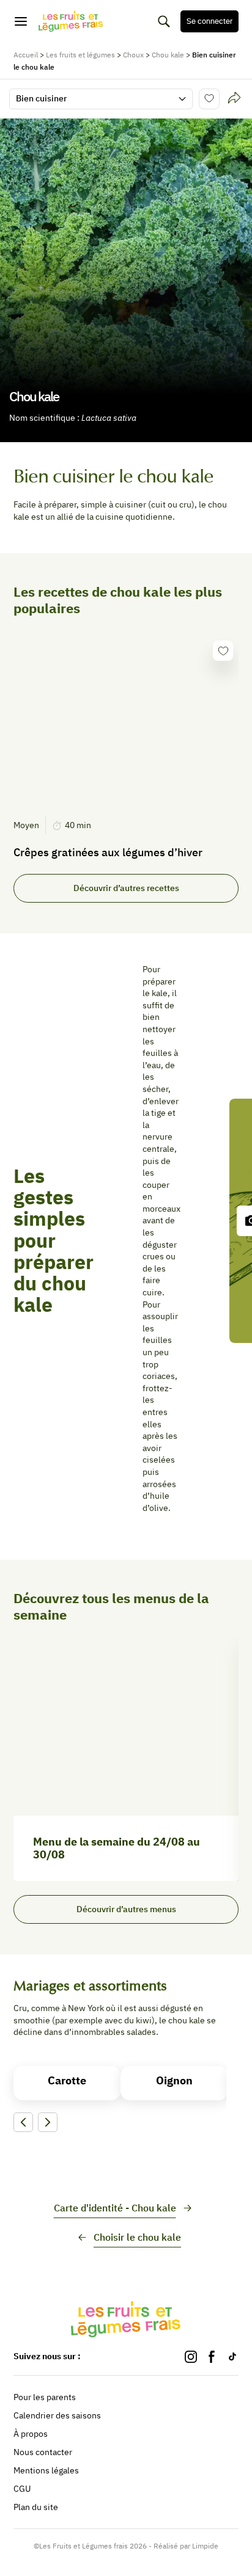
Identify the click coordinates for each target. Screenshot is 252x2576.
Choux (133, 55)
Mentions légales (46, 2470)
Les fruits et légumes (80, 55)
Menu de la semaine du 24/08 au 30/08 (117, 1848)
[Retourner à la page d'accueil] (71, 21)
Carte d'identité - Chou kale (115, 2208)
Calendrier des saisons (57, 2415)
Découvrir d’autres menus (126, 1909)
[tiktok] (232, 2357)
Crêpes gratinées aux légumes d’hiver (108, 853)
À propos (31, 2434)
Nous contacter (43, 2452)
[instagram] (191, 2357)
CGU (22, 2489)
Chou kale (168, 55)
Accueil (26, 55)
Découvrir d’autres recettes (126, 888)
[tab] (234, 99)
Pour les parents (45, 2397)
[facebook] (212, 2357)
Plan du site (36, 2507)
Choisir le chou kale (137, 2237)
